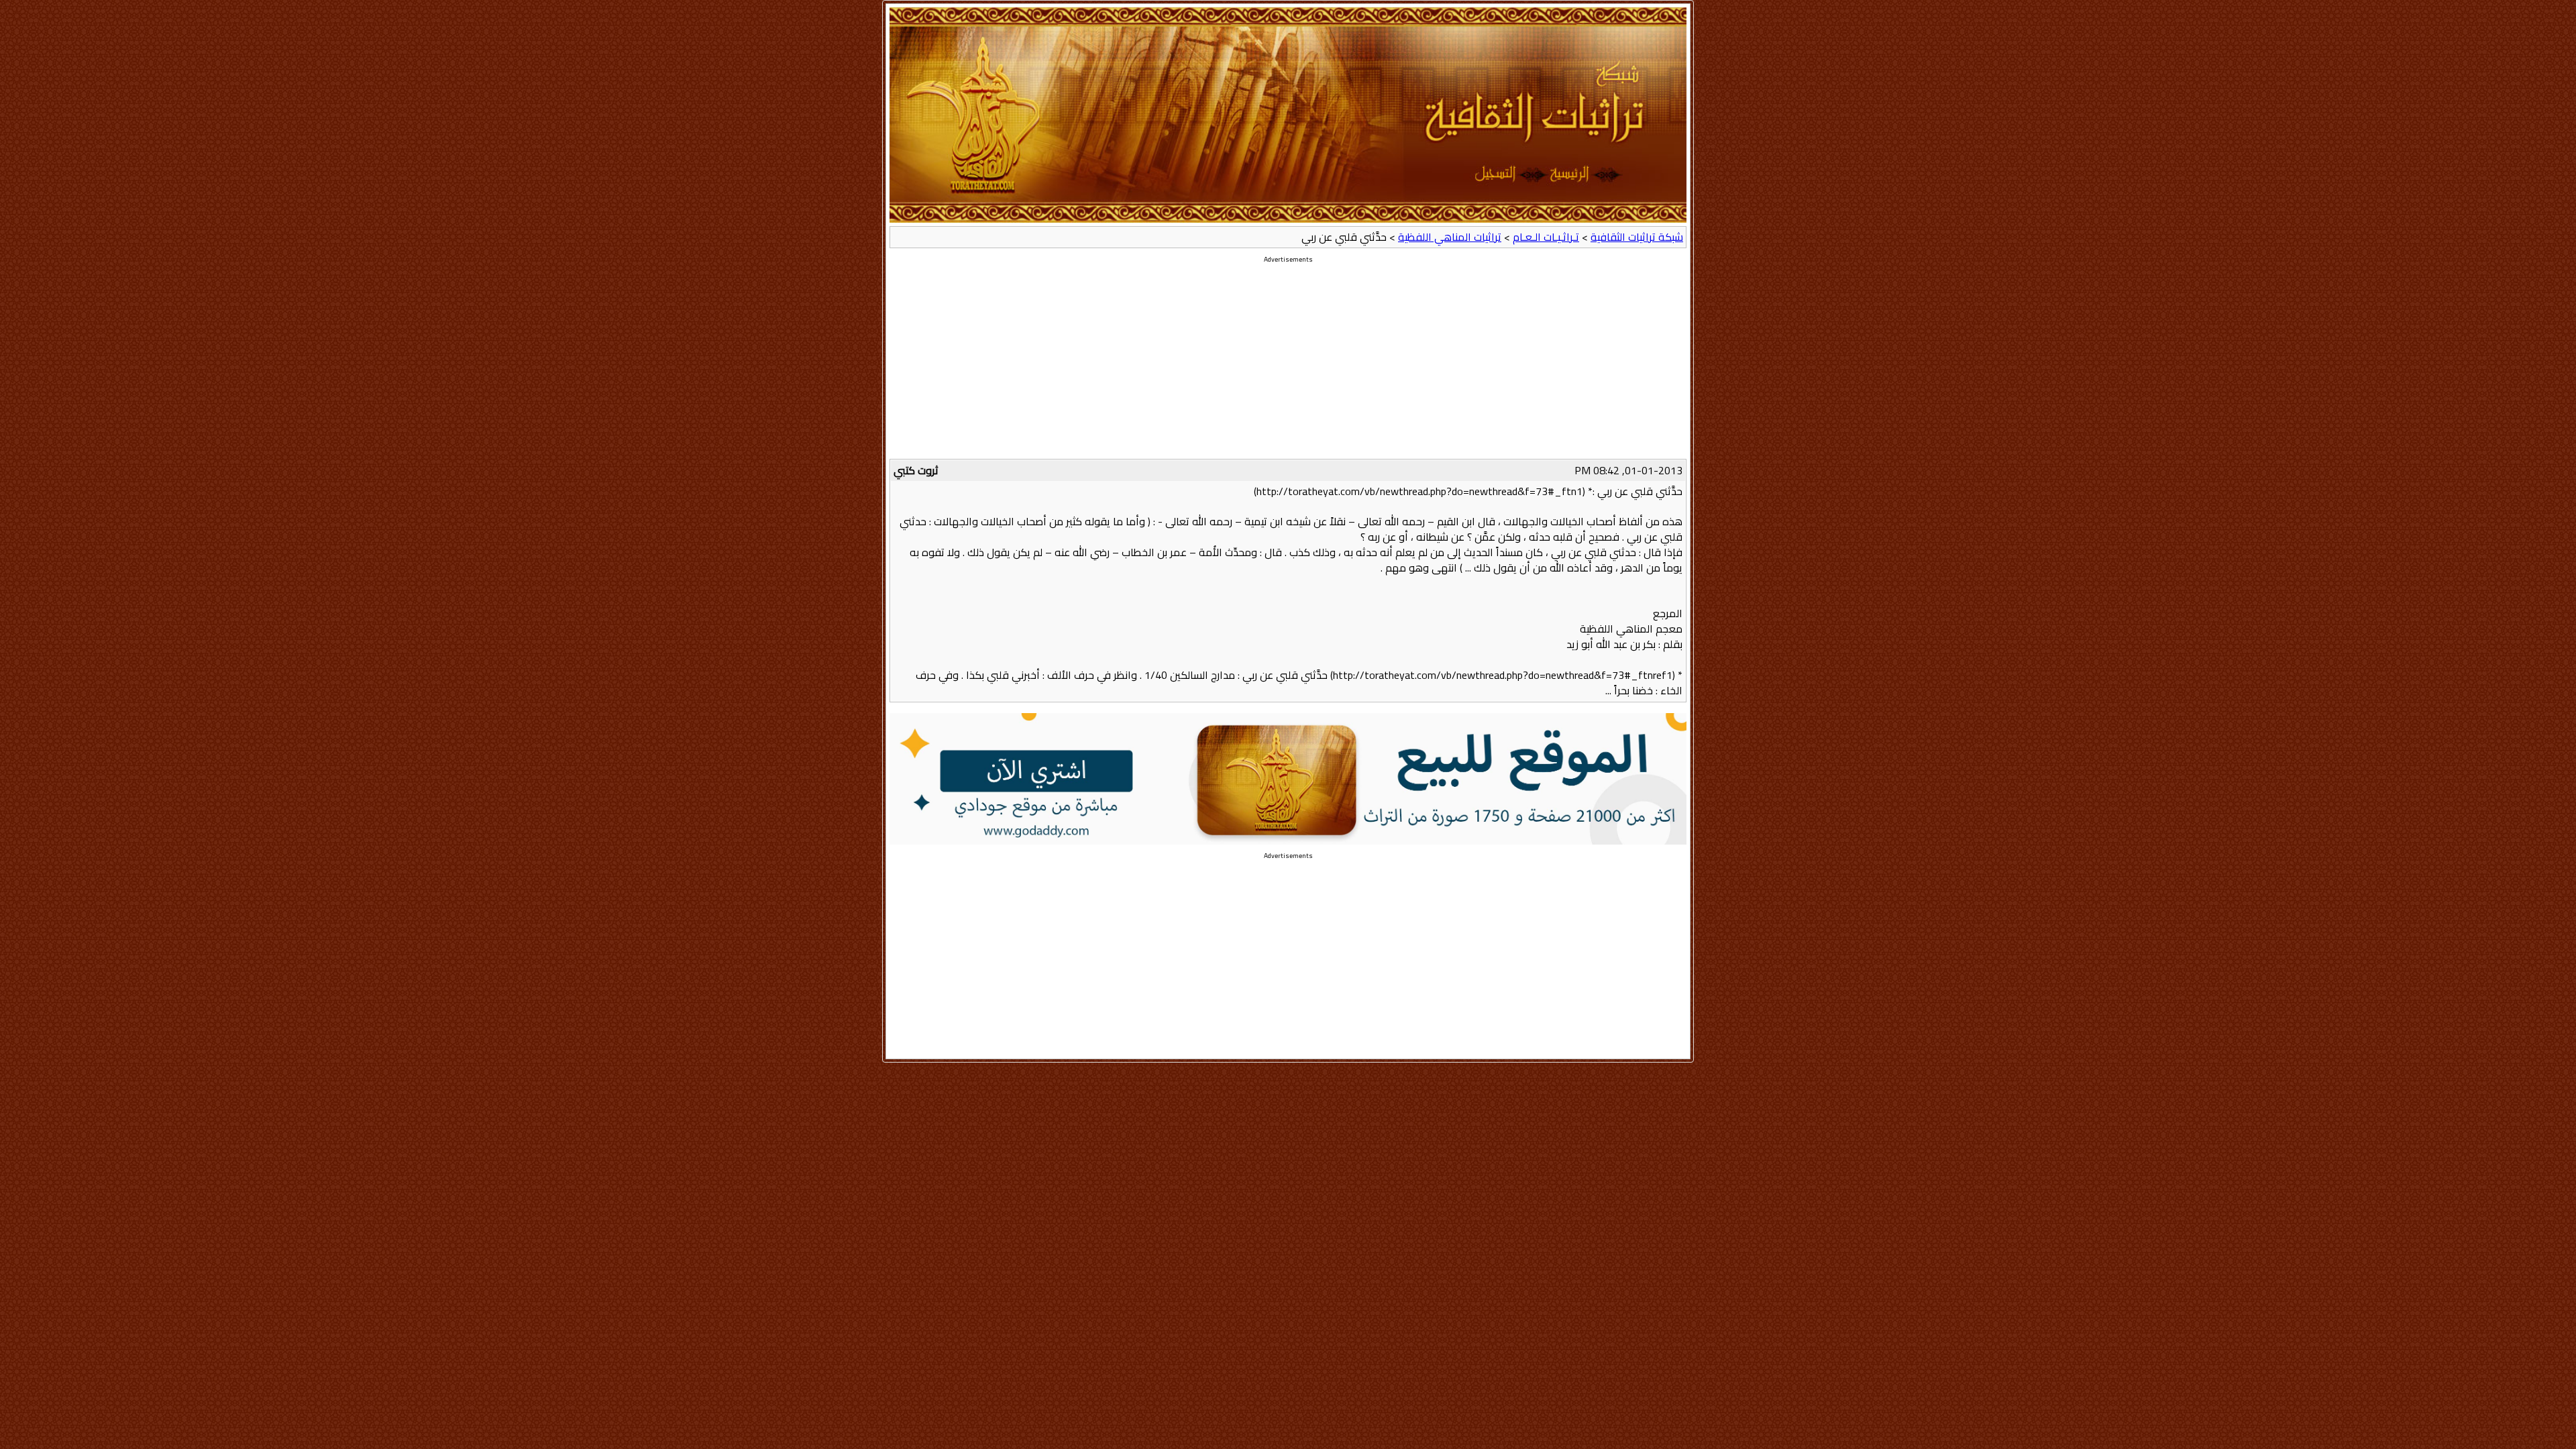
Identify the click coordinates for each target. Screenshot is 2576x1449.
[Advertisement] (1288, 365)
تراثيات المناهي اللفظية (1450, 237)
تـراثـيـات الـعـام (1546, 237)
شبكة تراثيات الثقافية (1637, 237)
